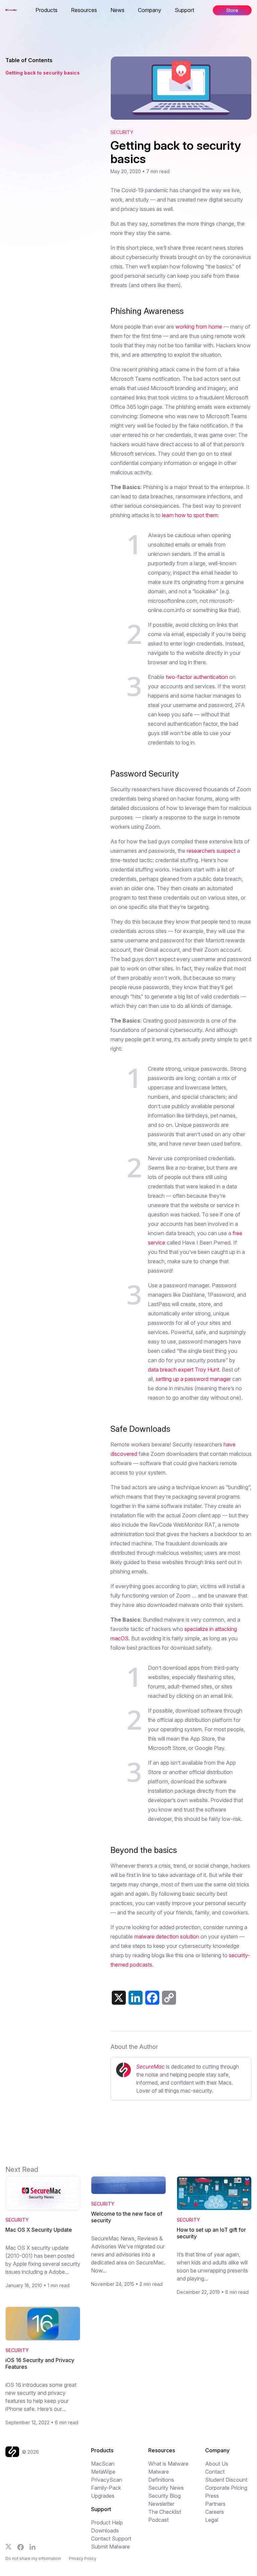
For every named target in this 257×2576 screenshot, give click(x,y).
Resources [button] (84, 10)
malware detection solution (167, 1937)
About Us (217, 2464)
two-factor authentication (197, 677)
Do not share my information (33, 2558)
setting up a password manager (193, 1379)
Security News (166, 2488)
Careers (215, 2512)
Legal (212, 2520)
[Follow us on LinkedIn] (32, 2547)
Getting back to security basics (42, 73)
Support (184, 10)
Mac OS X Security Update (39, 2230)
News (117, 10)
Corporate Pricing (226, 2488)
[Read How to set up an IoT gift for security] (214, 2193)
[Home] (14, 2452)
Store (232, 10)
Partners (215, 2504)
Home (36, 10)
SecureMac (150, 2067)
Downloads (105, 2531)
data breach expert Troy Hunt (184, 1370)
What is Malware (168, 2464)
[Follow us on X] (9, 2547)
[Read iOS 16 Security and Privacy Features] (43, 2324)
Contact (215, 2472)
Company (150, 10)
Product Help (107, 2523)
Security (122, 132)
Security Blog (164, 2496)
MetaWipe (103, 2472)
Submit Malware (110, 2547)
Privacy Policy (83, 2558)
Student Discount (226, 2480)
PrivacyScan (107, 2480)
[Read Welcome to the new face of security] (128, 2185)
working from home (199, 327)
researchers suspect (211, 851)
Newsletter (161, 2504)
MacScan (103, 2464)
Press (212, 2496)
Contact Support (111, 2539)
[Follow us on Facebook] (21, 2547)
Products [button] (47, 10)
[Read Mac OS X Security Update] (43, 2193)
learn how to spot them (190, 515)
